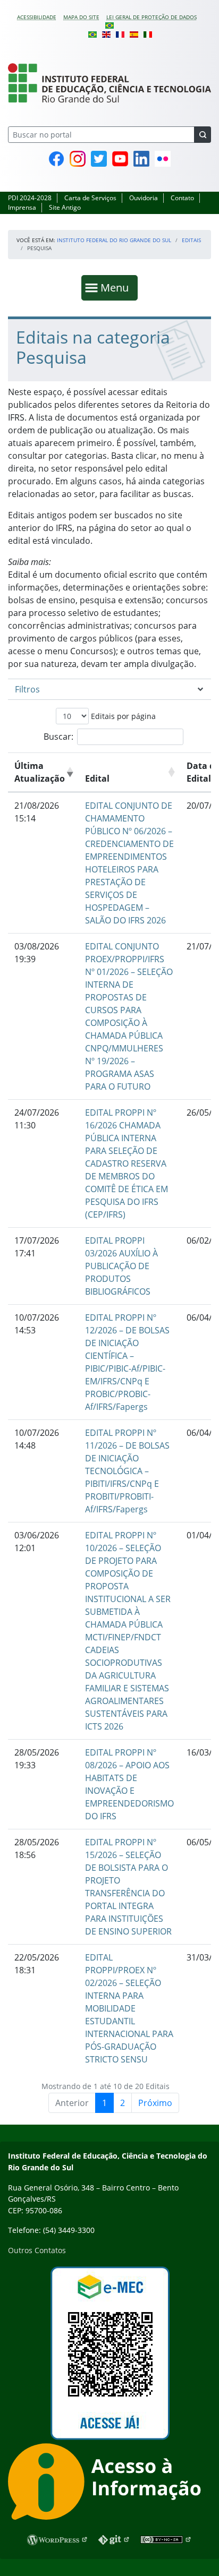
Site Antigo (65, 207)
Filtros (27, 689)
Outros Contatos (37, 2250)
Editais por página (122, 716)
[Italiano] (148, 33)
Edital (97, 778)
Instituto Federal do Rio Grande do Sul (114, 240)
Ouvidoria (144, 198)
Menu (117, 287)
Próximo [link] (155, 2103)
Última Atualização (40, 772)
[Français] (120, 33)
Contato (182, 198)
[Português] (109, 25)
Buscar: (58, 737)
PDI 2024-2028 (30, 198)
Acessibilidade (37, 17)
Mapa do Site (81, 17)
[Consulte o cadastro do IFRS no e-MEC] (109, 2353)
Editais (191, 240)
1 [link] (104, 2103)
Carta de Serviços (90, 198)
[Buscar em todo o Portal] (203, 135)
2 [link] (123, 2103)
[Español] (134, 33)
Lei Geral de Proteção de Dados (151, 17)
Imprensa (22, 207)
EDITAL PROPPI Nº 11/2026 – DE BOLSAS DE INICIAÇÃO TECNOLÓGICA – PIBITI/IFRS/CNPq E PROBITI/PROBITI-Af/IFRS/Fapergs (127, 1471)
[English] (106, 33)
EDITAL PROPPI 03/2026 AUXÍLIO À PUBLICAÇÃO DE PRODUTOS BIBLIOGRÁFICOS (121, 1266)
